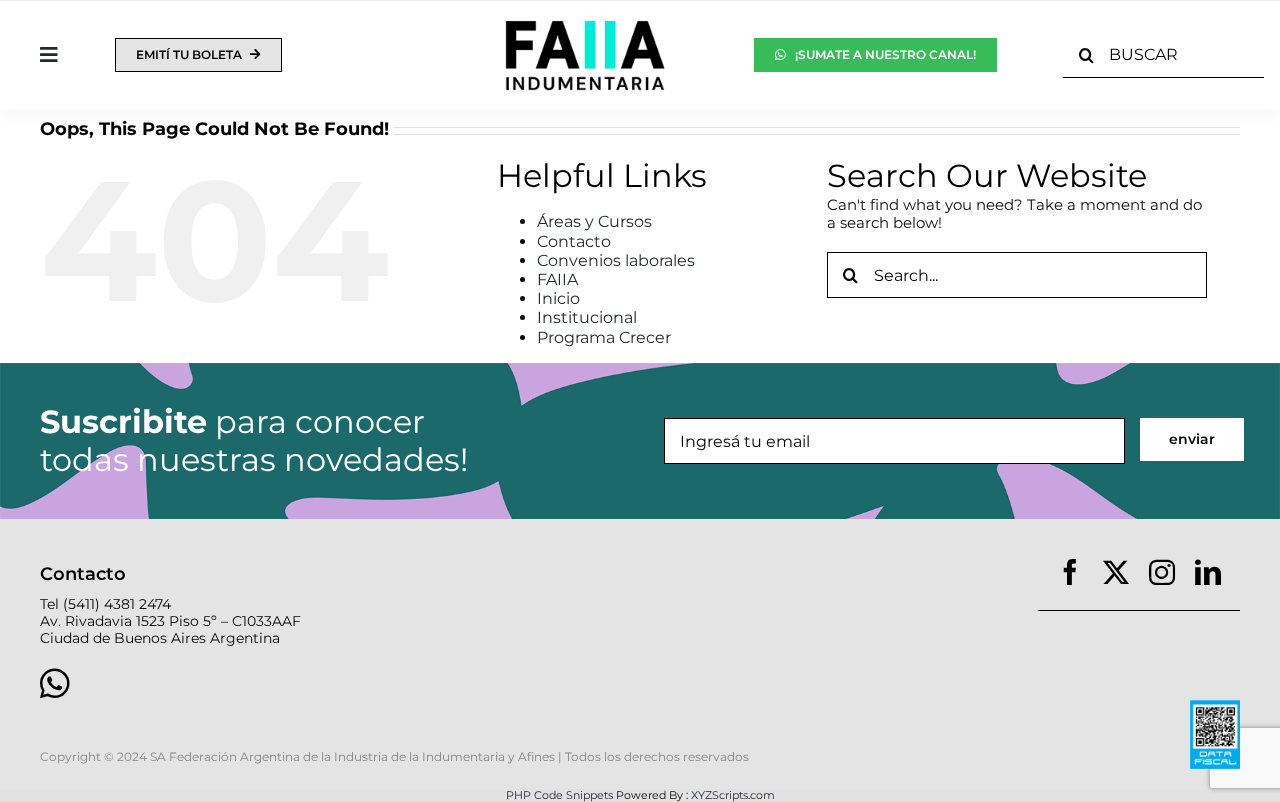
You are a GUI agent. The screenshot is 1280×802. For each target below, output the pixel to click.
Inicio (558, 298)
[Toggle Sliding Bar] (49, 55)
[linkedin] (1208, 572)
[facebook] (1070, 572)
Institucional (587, 317)
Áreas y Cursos (594, 221)
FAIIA (557, 279)
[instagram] (1162, 572)
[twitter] (1116, 572)
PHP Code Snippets (559, 795)
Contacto (574, 241)
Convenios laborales (616, 260)
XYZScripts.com (733, 795)
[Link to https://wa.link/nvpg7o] (323, 683)
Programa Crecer (604, 337)
